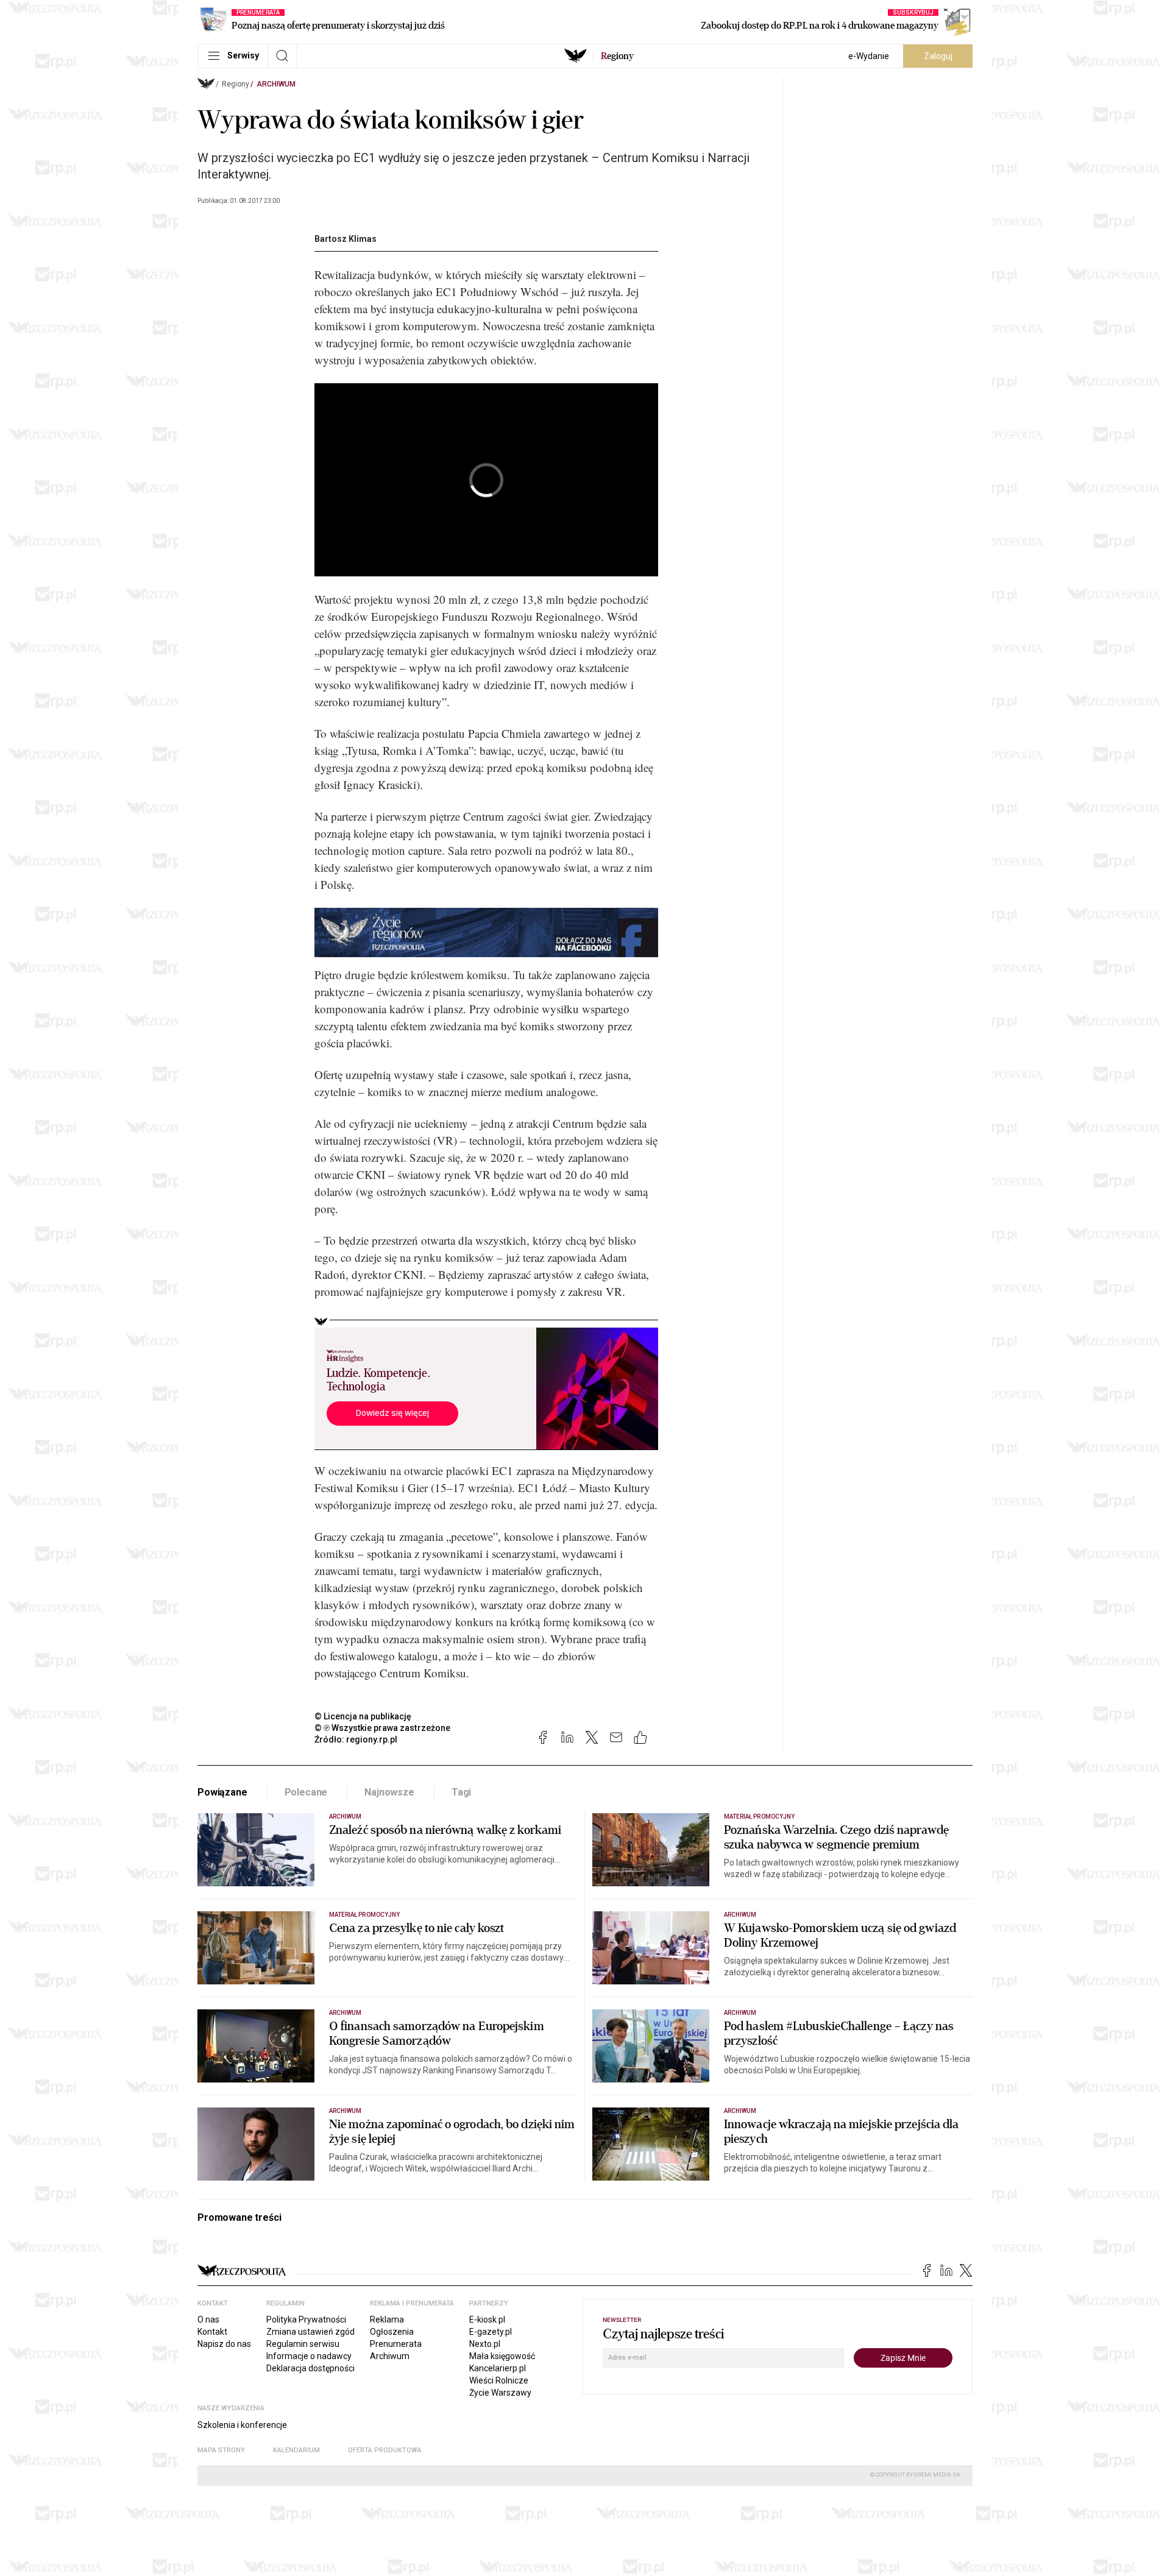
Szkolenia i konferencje (242, 2425)
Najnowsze (389, 1792)
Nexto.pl (485, 2344)
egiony (617, 56)
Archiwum (276, 84)
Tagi (461, 1792)
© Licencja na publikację (363, 1716)
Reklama (387, 2319)
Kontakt (212, 2332)
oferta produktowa (385, 2450)
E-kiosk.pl (487, 2319)
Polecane (306, 1792)
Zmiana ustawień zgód (310, 2332)
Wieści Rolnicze (499, 2380)
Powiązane (222, 1792)
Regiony (236, 84)
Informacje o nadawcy (309, 2356)
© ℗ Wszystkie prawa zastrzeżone (382, 1728)
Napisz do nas (224, 2344)
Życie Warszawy (500, 2393)
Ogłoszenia (392, 2332)
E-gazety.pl (491, 2332)
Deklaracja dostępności (310, 2368)
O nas (208, 2319)
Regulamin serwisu (303, 2344)
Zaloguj (938, 56)
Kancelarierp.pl (498, 2368)
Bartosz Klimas (346, 239)
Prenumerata (396, 2344)
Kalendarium (296, 2450)
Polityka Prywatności (306, 2319)
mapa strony (221, 2450)
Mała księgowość (502, 2356)
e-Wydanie (869, 56)
